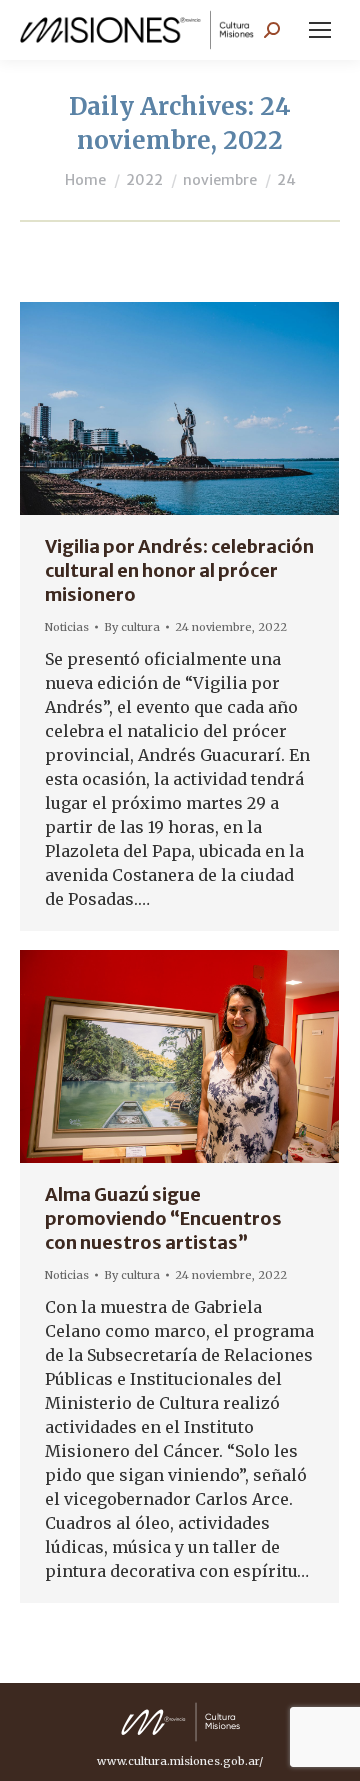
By (132, 627)
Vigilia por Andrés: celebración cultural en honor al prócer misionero (179, 570)
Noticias (67, 627)
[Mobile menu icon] (320, 30)
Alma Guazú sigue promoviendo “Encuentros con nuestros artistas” (163, 1218)
